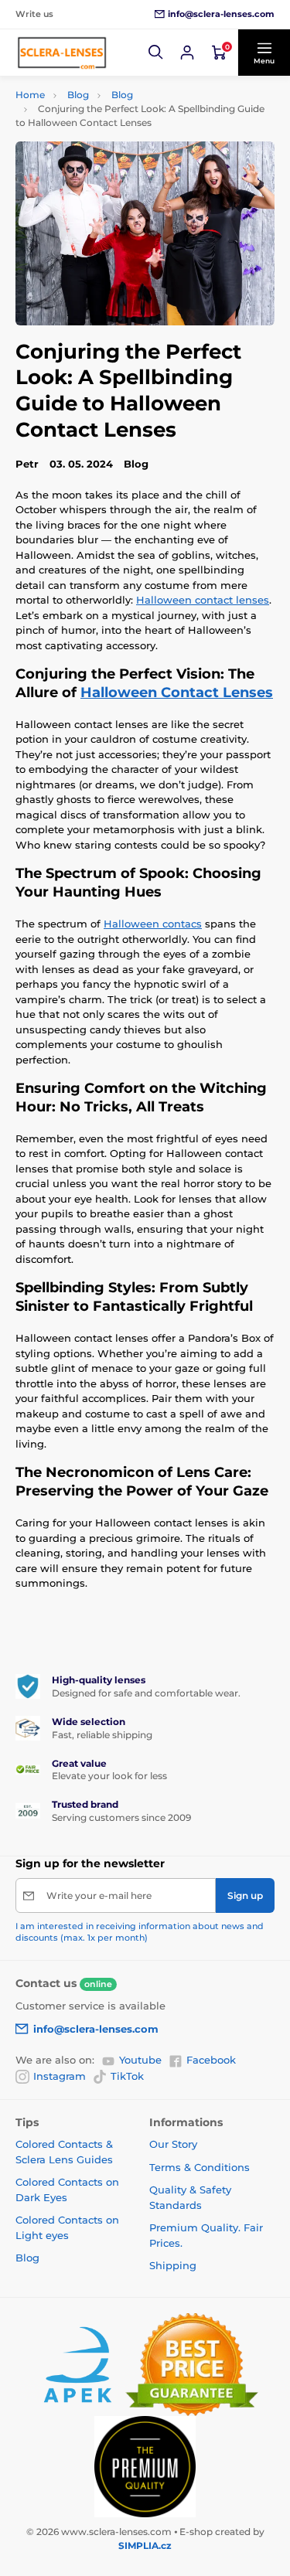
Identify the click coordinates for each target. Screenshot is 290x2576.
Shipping (173, 2265)
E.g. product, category (107, 121)
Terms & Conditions (200, 2167)
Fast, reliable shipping (102, 1735)
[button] (156, 53)
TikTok (127, 2076)
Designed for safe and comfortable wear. (146, 1693)
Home (30, 95)
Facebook (211, 2060)
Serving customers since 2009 (121, 1817)
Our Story (173, 2144)
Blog (78, 95)
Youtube (140, 2060)
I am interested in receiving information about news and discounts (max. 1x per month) (140, 1932)
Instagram (60, 2076)
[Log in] (187, 53)
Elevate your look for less (109, 1776)
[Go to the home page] (62, 53)
